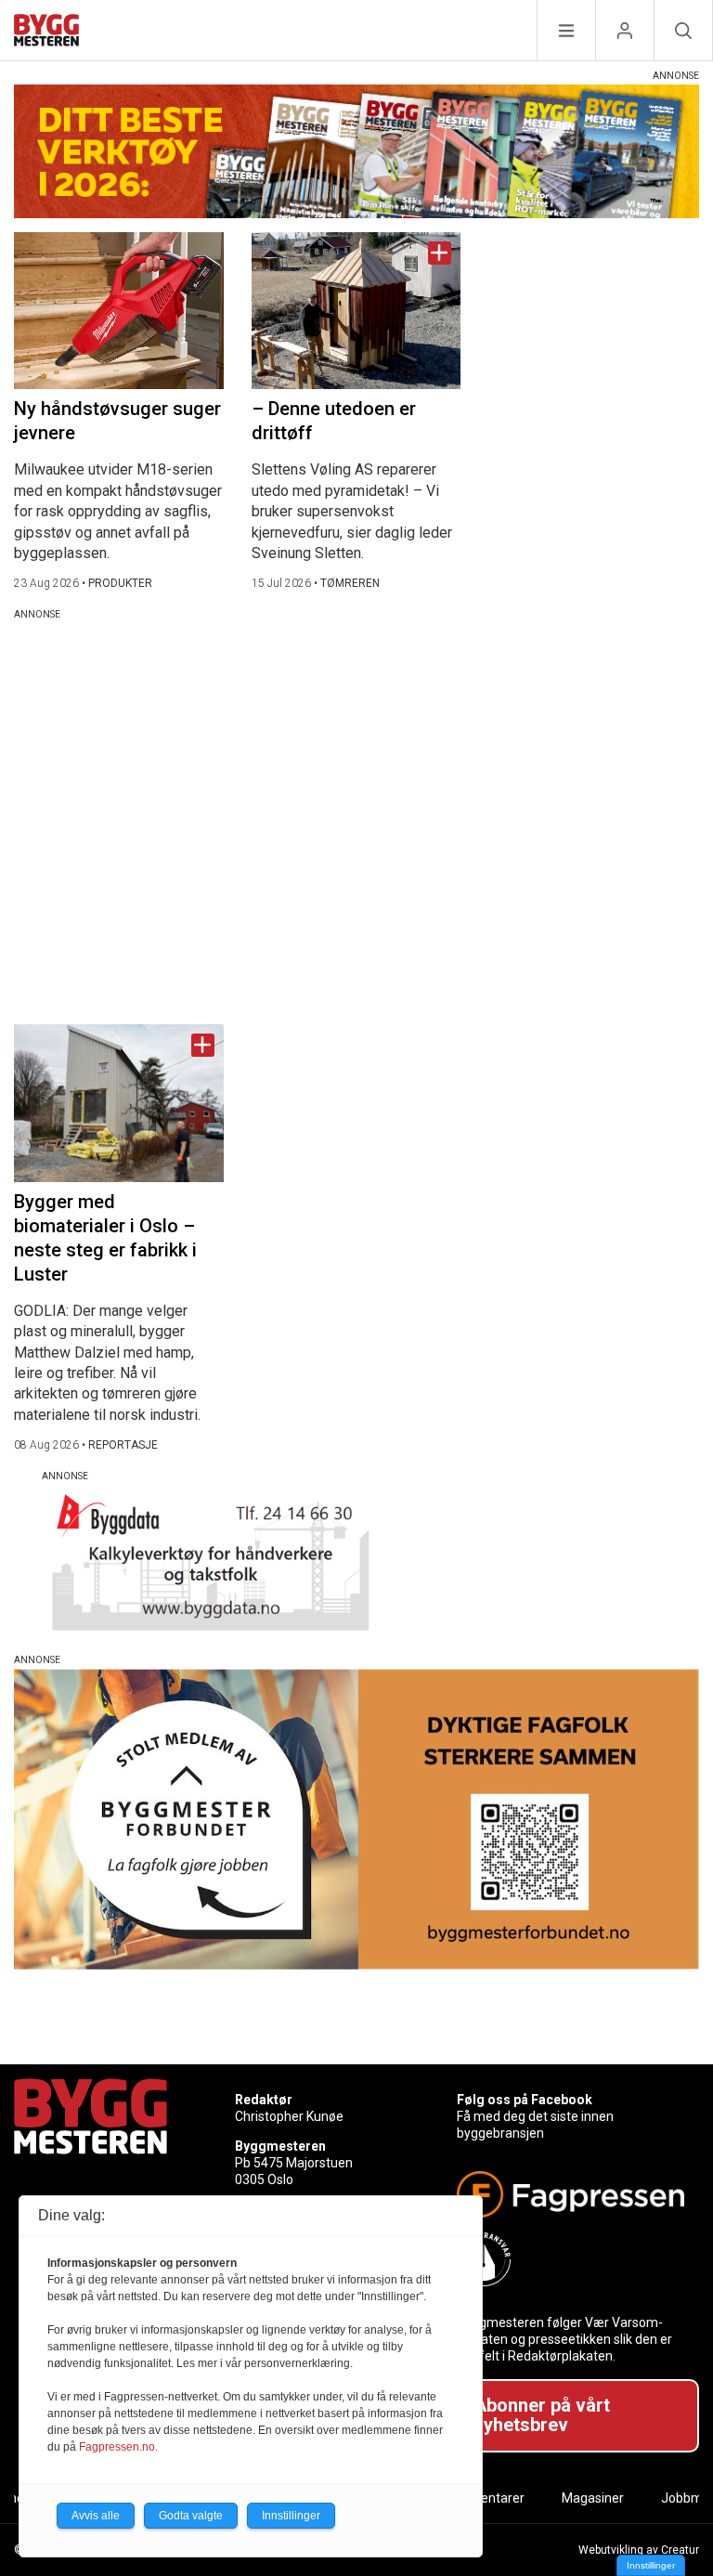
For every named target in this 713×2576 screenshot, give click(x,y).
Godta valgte (191, 2516)
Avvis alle (96, 2516)
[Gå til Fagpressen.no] (570, 2194)
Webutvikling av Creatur (639, 2550)
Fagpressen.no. (118, 2447)
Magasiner (593, 2498)
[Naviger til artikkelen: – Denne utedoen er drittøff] (356, 311)
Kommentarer (483, 2498)
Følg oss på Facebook (525, 2100)
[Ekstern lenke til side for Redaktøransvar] (570, 2259)
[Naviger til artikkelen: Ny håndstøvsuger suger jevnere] (119, 311)
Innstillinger (651, 2565)
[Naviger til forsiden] (46, 33)
